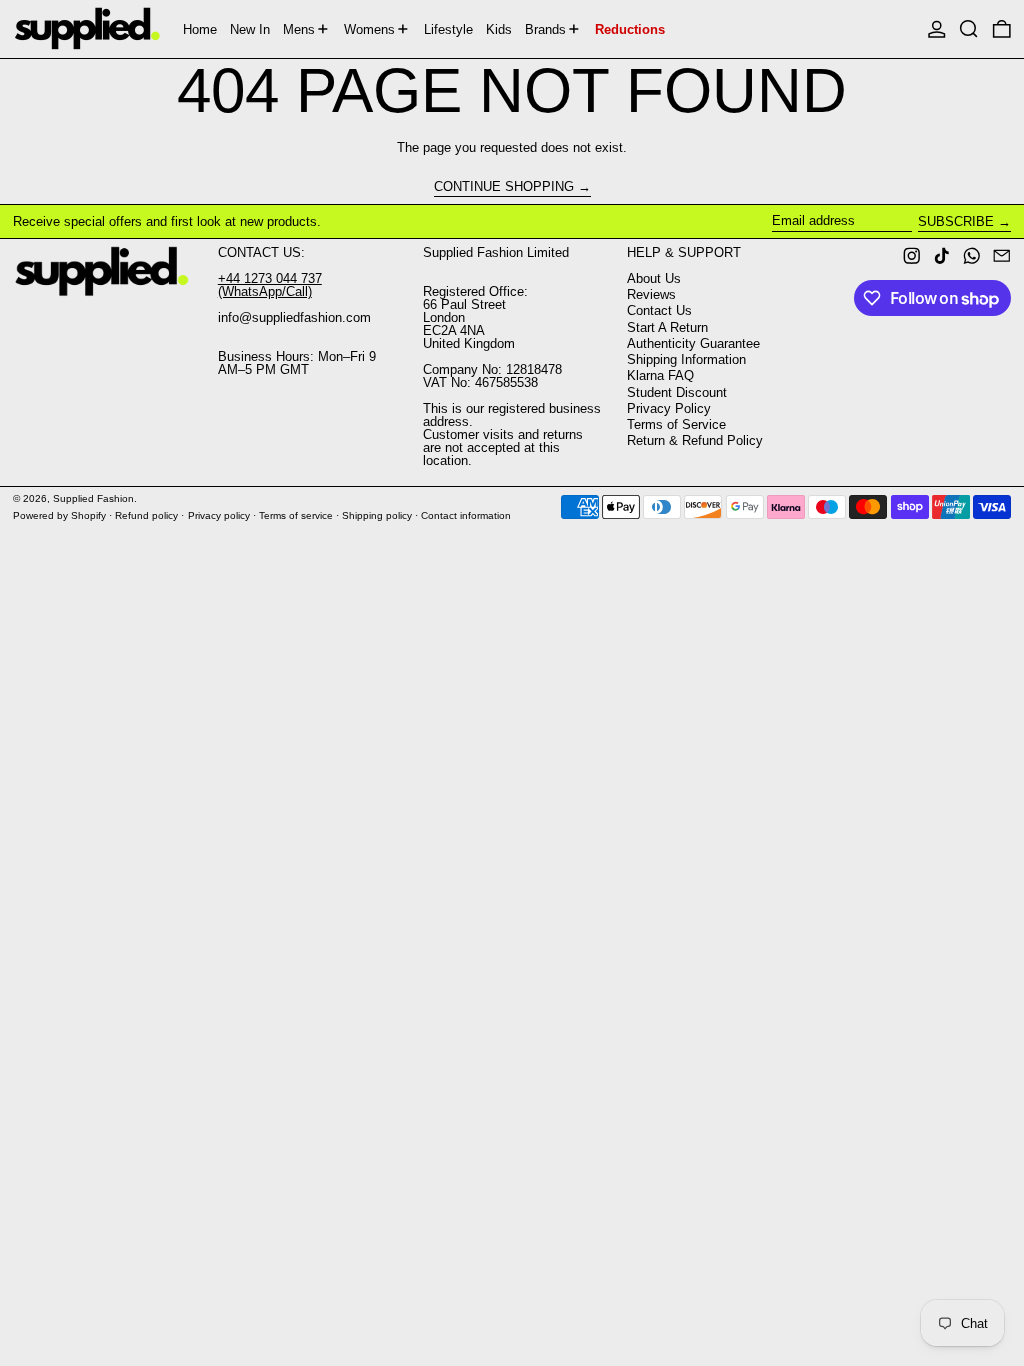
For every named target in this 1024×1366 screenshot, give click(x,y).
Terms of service (296, 515)
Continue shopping (504, 187)
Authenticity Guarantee (693, 343)
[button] (969, 29)
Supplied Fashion (93, 498)
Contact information (466, 515)
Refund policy (146, 515)
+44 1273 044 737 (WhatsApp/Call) (270, 285)
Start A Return (667, 327)
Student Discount (677, 392)
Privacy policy (219, 515)
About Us (654, 278)
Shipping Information (686, 359)
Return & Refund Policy (695, 440)
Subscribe (956, 221)
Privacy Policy (669, 408)
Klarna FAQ (660, 375)
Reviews (651, 294)
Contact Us (659, 310)
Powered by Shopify (59, 515)
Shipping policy (377, 515)
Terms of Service (676, 424)
